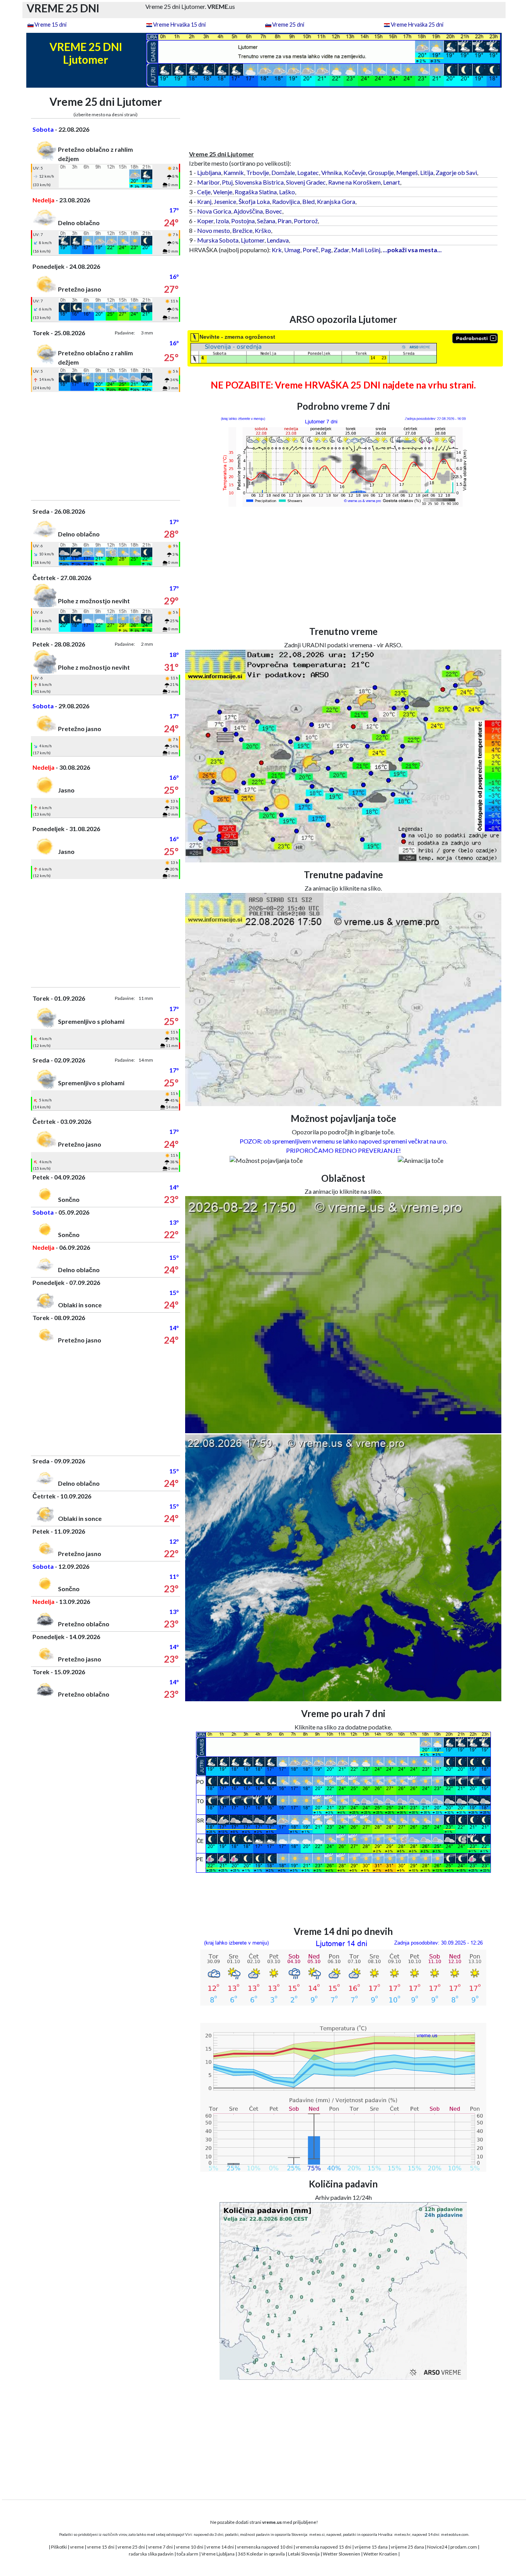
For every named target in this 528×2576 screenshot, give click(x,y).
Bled (308, 201)
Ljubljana (209, 172)
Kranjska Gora (336, 201)
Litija (427, 172)
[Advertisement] (106, 446)
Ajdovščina (248, 211)
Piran (284, 221)
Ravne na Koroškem (354, 182)
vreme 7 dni (160, 2547)
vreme (77, 2547)
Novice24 (437, 2547)
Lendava (278, 240)
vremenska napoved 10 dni (265, 2547)
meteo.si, (317, 2534)
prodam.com (464, 2547)
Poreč (311, 250)
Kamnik (234, 172)
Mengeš (407, 172)
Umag (292, 250)
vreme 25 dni (131, 2547)
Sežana (266, 221)
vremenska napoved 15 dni (324, 2547)
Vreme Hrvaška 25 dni (417, 25)
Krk (277, 250)
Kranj (204, 201)
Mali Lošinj (366, 250)
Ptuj (227, 182)
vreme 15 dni (101, 2547)
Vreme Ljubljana (218, 2554)
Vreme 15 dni (50, 25)
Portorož (306, 221)
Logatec (308, 172)
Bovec (274, 211)
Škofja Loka (254, 201)
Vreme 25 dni (288, 25)
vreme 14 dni (220, 2547)
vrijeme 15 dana (371, 2547)
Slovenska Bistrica (259, 182)
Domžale (283, 172)
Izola (222, 221)
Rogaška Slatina (256, 192)
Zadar (341, 250)
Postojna (243, 221)
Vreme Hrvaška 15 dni (179, 25)
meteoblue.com (455, 2534)
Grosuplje (381, 172)
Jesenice (225, 201)
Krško (263, 230)
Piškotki (59, 2547)
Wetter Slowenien (341, 2554)
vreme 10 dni (190, 2547)
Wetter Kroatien (380, 2554)
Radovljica (286, 201)
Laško (287, 192)
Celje (204, 192)
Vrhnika (331, 172)
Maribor (208, 182)
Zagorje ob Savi (456, 172)
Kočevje (355, 172)
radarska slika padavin (151, 2554)
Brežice (242, 230)
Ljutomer (253, 240)
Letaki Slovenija (304, 2554)
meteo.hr (402, 2534)
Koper (205, 221)
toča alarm (187, 2554)
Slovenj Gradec (306, 182)
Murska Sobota (218, 240)
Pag (326, 250)
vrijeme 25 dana (407, 2547)
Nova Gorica (214, 211)
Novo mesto (214, 230)
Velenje (223, 192)
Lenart (392, 182)
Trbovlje (258, 172)
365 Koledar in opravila (261, 2554)
